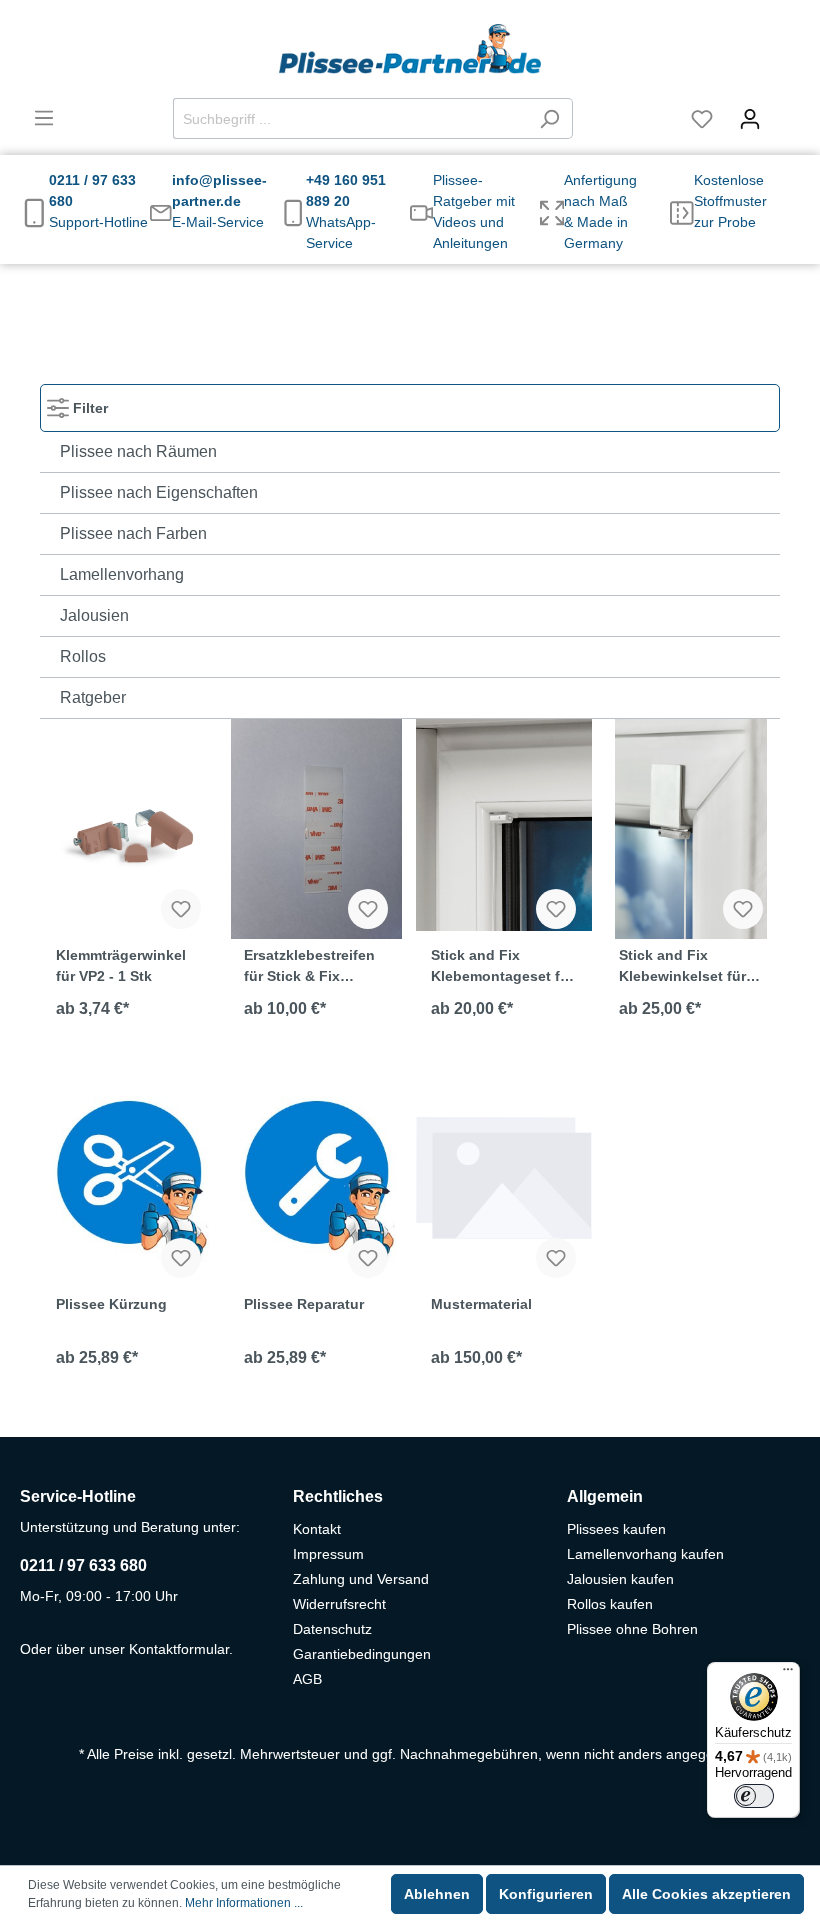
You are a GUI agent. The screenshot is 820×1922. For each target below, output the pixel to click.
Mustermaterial (481, 1304)
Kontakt (317, 1529)
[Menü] (44, 118)
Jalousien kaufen (620, 1579)
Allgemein (605, 1496)
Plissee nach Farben (133, 533)
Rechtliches (338, 1496)
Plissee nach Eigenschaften (159, 492)
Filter (88, 408)
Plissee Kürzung (111, 1304)
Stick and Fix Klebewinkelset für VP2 (682, 966)
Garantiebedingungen (362, 1654)
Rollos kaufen (610, 1604)
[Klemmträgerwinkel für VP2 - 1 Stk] (129, 825)
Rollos (83, 656)
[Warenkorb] (787, 110)
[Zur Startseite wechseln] (410, 49)
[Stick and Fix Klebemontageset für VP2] (504, 825)
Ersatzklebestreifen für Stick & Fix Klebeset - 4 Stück (309, 966)
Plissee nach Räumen (138, 451)
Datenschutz (332, 1629)
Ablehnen (437, 1894)
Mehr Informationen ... (244, 1903)
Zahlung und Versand (361, 1579)
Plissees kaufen (616, 1529)
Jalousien (94, 615)
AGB (307, 1679)
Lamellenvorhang (122, 574)
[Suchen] (549, 118)
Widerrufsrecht (339, 1604)
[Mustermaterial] (504, 1174)
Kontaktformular (179, 1649)
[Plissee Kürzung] (129, 1174)
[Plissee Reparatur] (317, 1174)
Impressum (328, 1554)
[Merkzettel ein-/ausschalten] (181, 909)
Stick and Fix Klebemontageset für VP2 (502, 966)
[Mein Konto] (750, 119)
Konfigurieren (546, 1894)
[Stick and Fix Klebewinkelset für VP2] (692, 825)
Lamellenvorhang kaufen (645, 1554)
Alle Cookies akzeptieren (706, 1894)
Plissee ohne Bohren (632, 1629)
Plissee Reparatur (304, 1304)
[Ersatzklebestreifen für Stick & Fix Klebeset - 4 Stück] (317, 825)
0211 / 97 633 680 (83, 1565)
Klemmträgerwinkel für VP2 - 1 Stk (121, 965)
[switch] (754, 1796)
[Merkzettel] (702, 119)
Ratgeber (93, 697)
